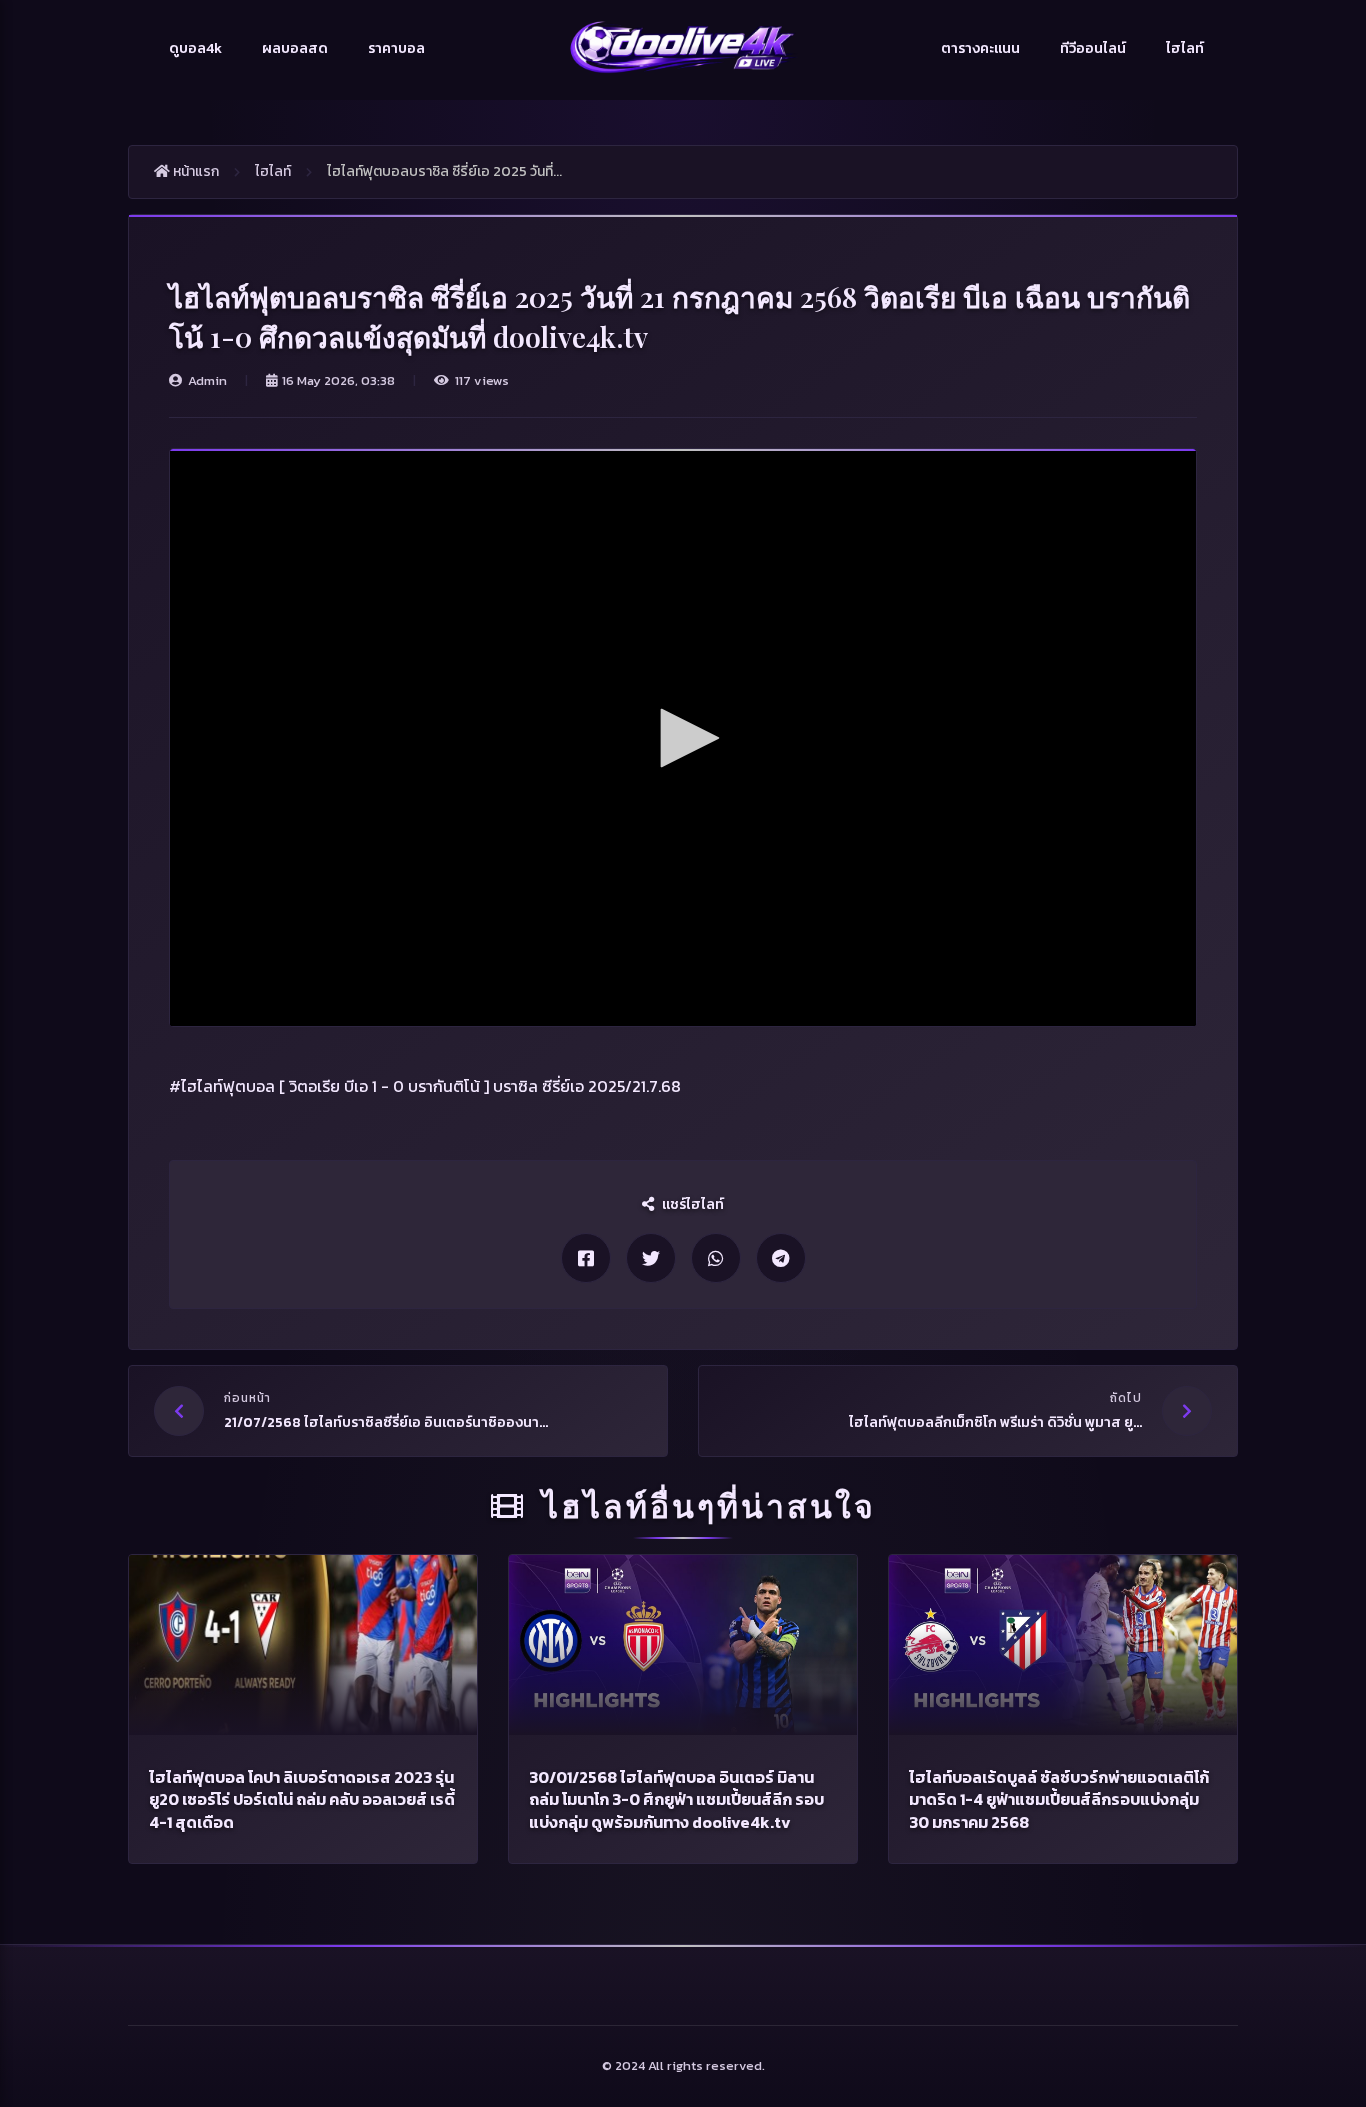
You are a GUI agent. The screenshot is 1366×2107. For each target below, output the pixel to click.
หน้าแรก (194, 171)
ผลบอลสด (295, 48)
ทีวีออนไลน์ (1093, 48)
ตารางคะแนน (980, 48)
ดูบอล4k (195, 48)
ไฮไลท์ (1185, 48)
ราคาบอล (396, 48)
